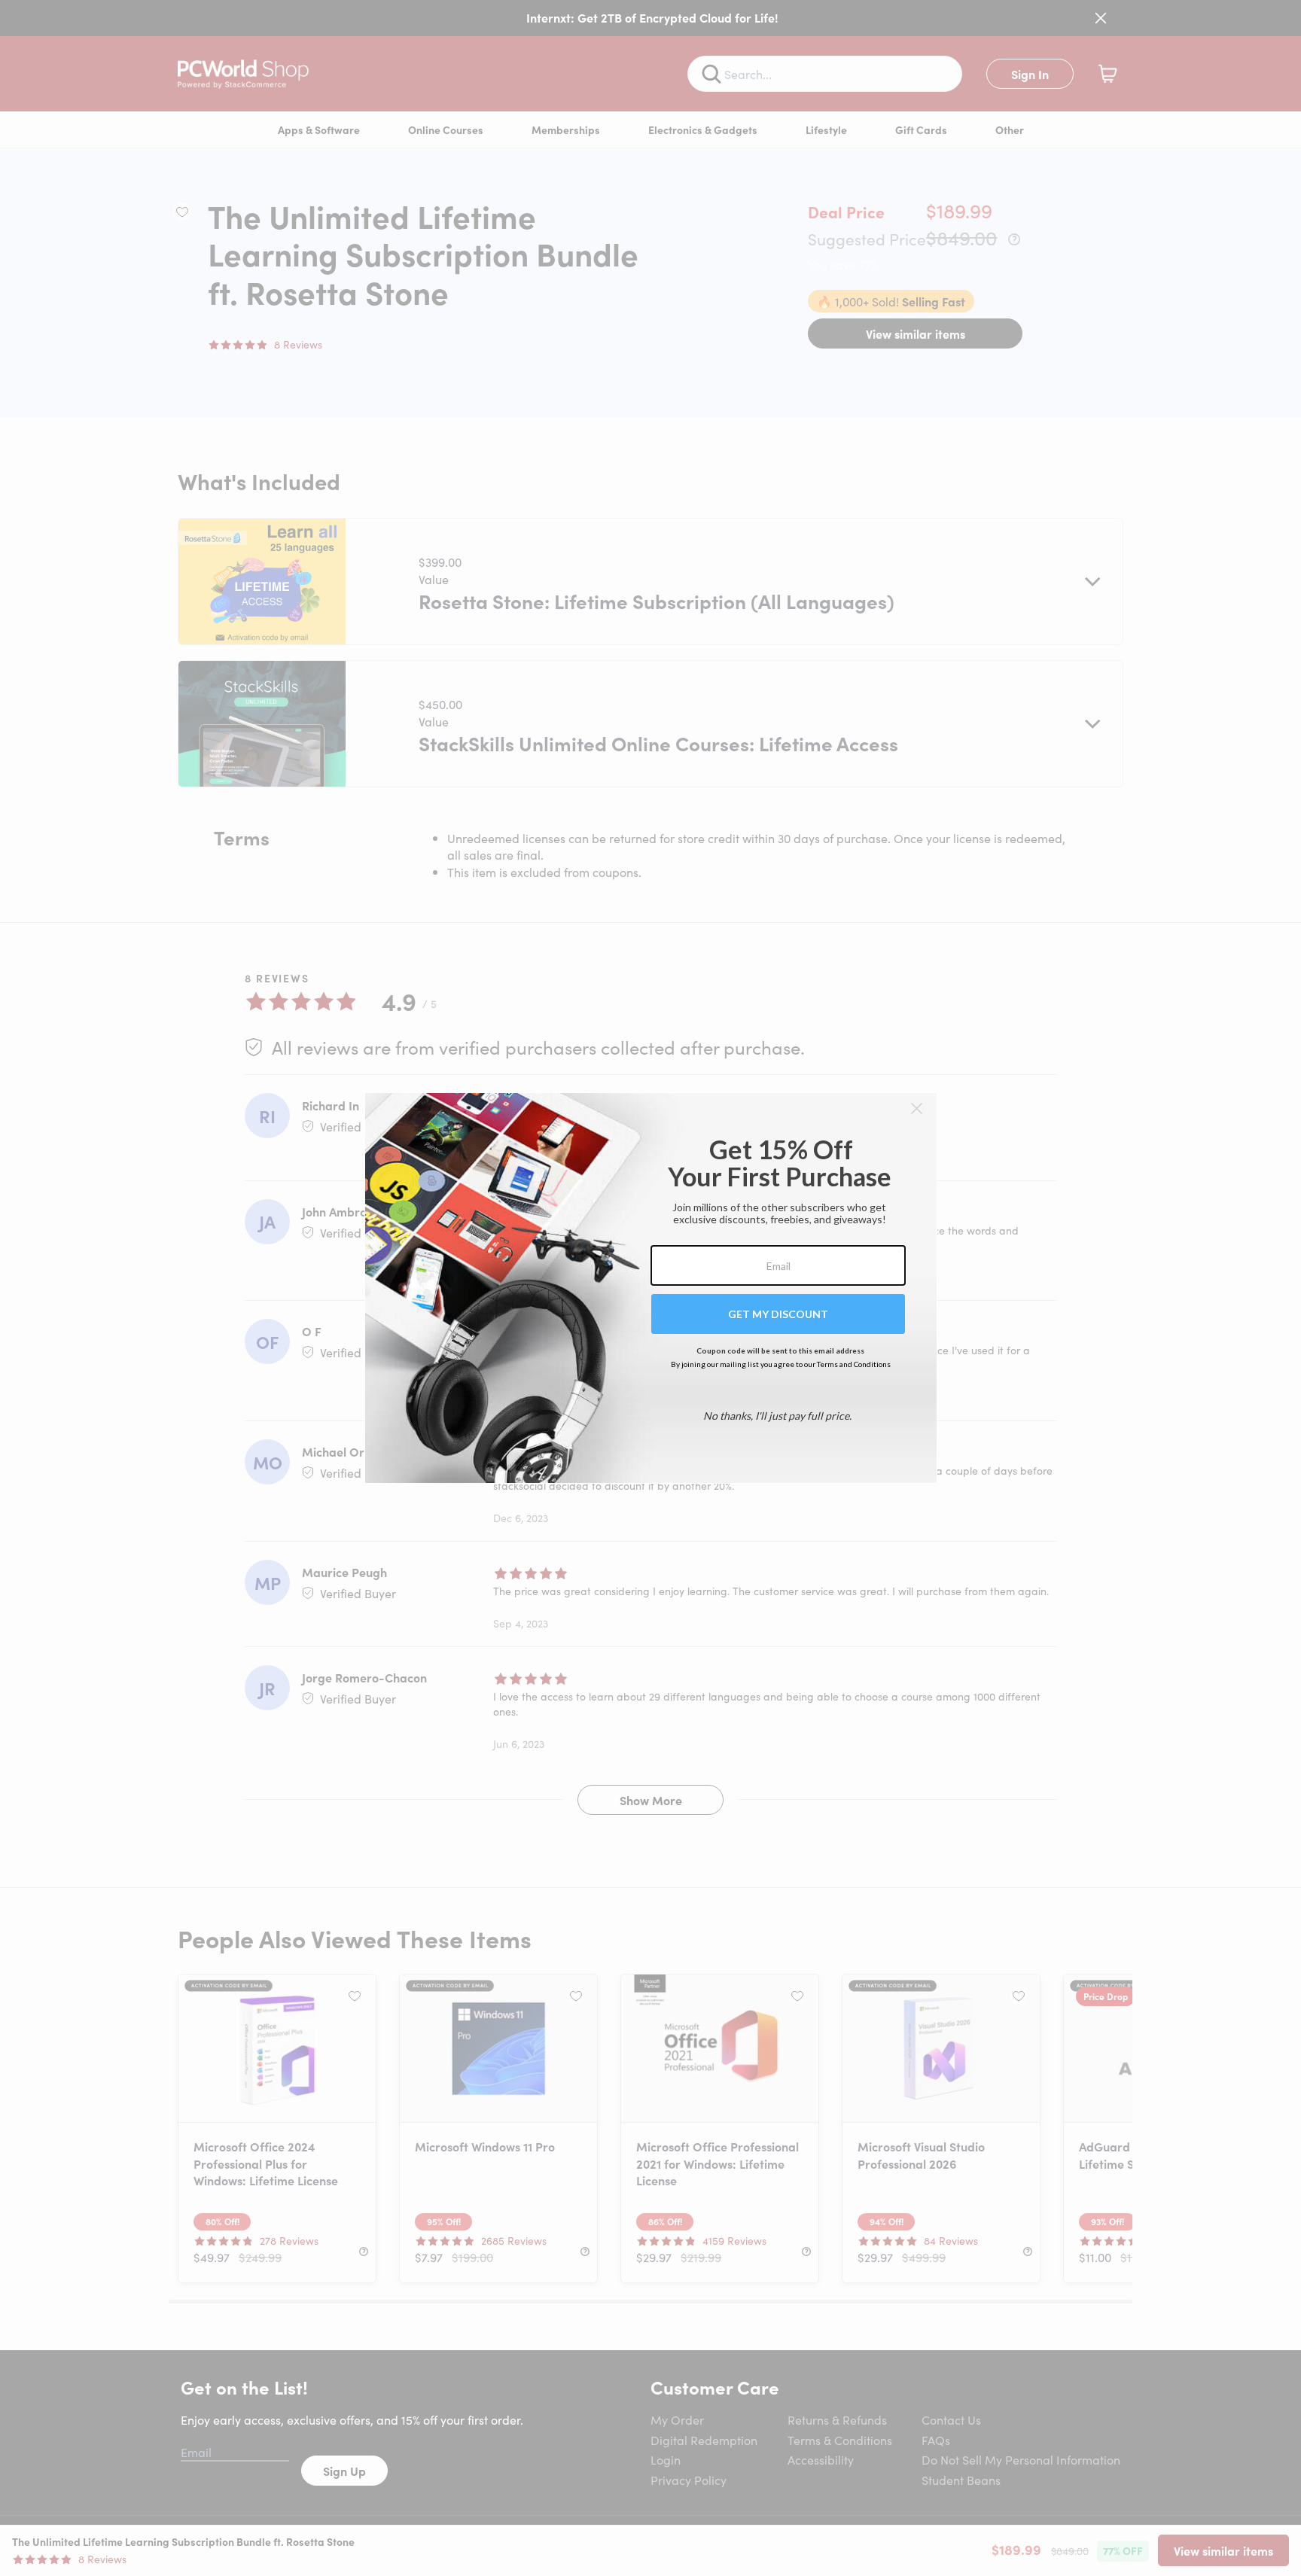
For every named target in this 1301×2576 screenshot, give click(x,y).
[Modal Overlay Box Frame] (651, 1288)
